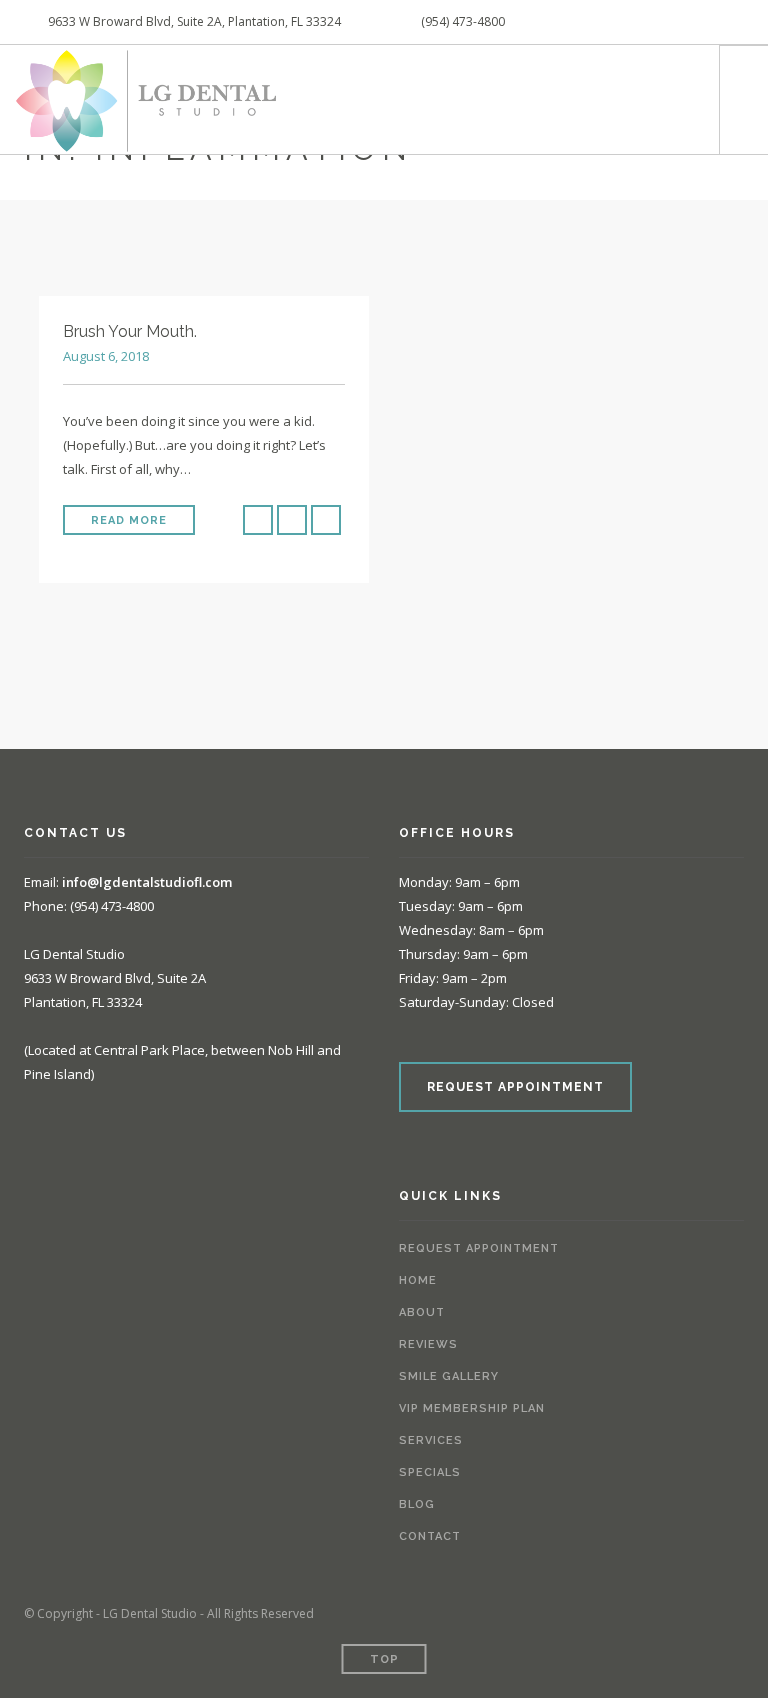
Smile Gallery (449, 1376)
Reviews (428, 1344)
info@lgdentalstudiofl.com (147, 882)
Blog (417, 1504)
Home (418, 1280)
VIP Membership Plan (472, 1408)
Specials (430, 1472)
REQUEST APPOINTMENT (515, 1087)
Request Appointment (479, 1248)
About (422, 1312)
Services (431, 1440)
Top (384, 1659)
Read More (129, 520)
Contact (430, 1536)
